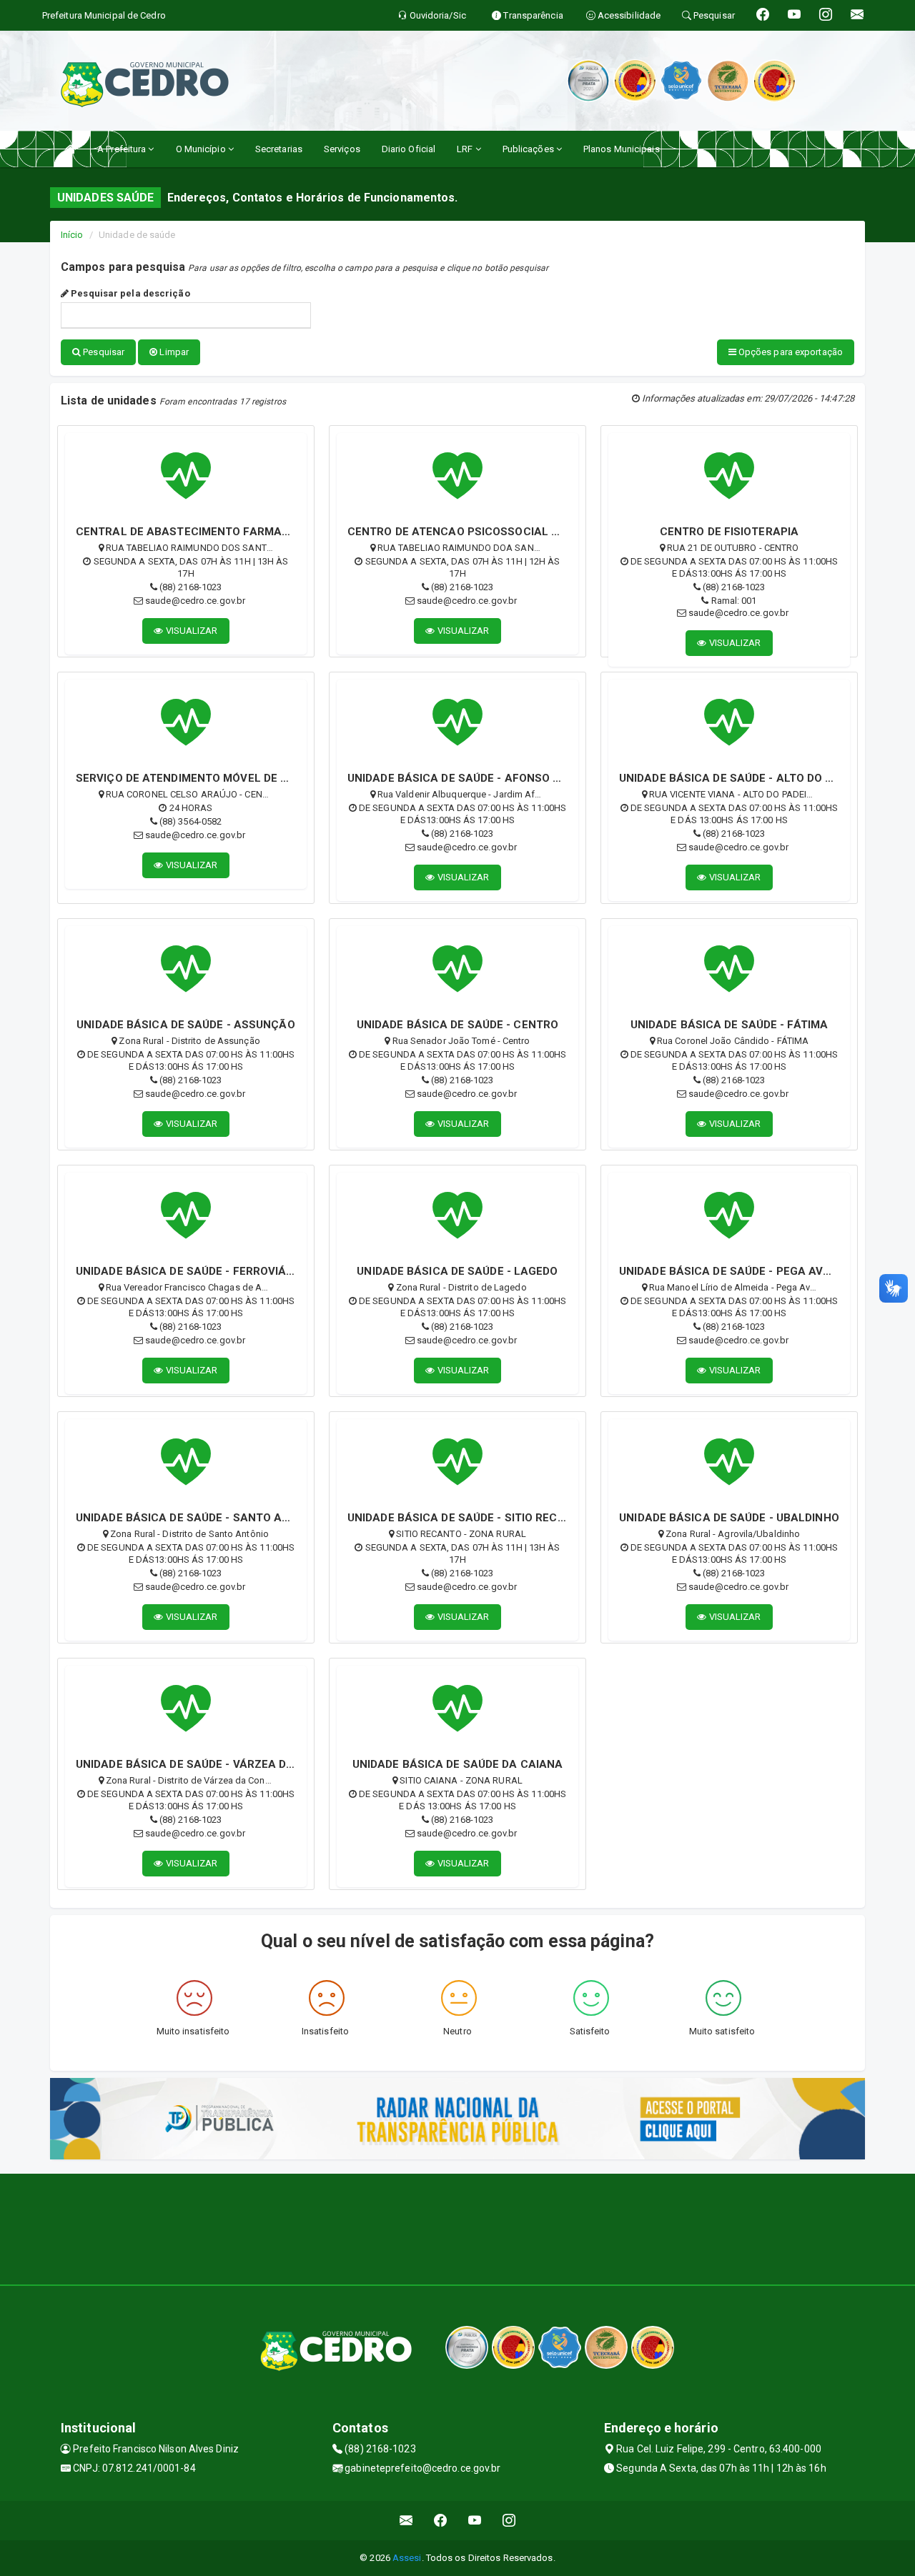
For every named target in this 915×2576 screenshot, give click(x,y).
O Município (202, 149)
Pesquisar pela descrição (129, 293)
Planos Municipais (622, 149)
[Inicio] (70, 149)
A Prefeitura (123, 149)
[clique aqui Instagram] (509, 2521)
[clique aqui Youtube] (475, 2521)
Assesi (407, 2558)
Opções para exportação (790, 352)
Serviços (342, 149)
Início (72, 235)
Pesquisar (103, 352)
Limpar (173, 352)
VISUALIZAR (191, 631)
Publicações (529, 149)
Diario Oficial (409, 149)
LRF (466, 149)
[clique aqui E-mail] (406, 2521)
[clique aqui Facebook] (441, 2521)
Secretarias (279, 149)
